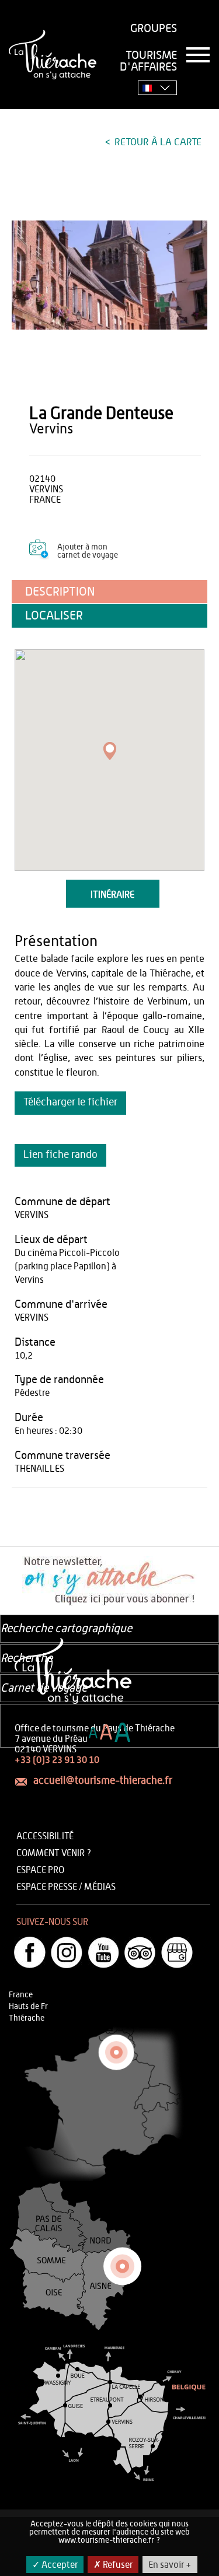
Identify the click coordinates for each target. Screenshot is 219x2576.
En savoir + (170, 2565)
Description (60, 592)
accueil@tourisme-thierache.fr (103, 1781)
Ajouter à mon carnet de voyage (88, 551)
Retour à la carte (157, 142)
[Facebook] (30, 1952)
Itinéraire (112, 895)
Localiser (54, 616)
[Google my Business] (177, 1952)
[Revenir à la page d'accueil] (53, 55)
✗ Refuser (113, 2565)
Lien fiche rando (60, 1155)
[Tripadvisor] (140, 1952)
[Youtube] (103, 1952)
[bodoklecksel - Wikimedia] (109, 275)
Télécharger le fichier (70, 1102)
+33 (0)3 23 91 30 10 (57, 1760)
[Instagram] (67, 1952)
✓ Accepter (55, 2565)
